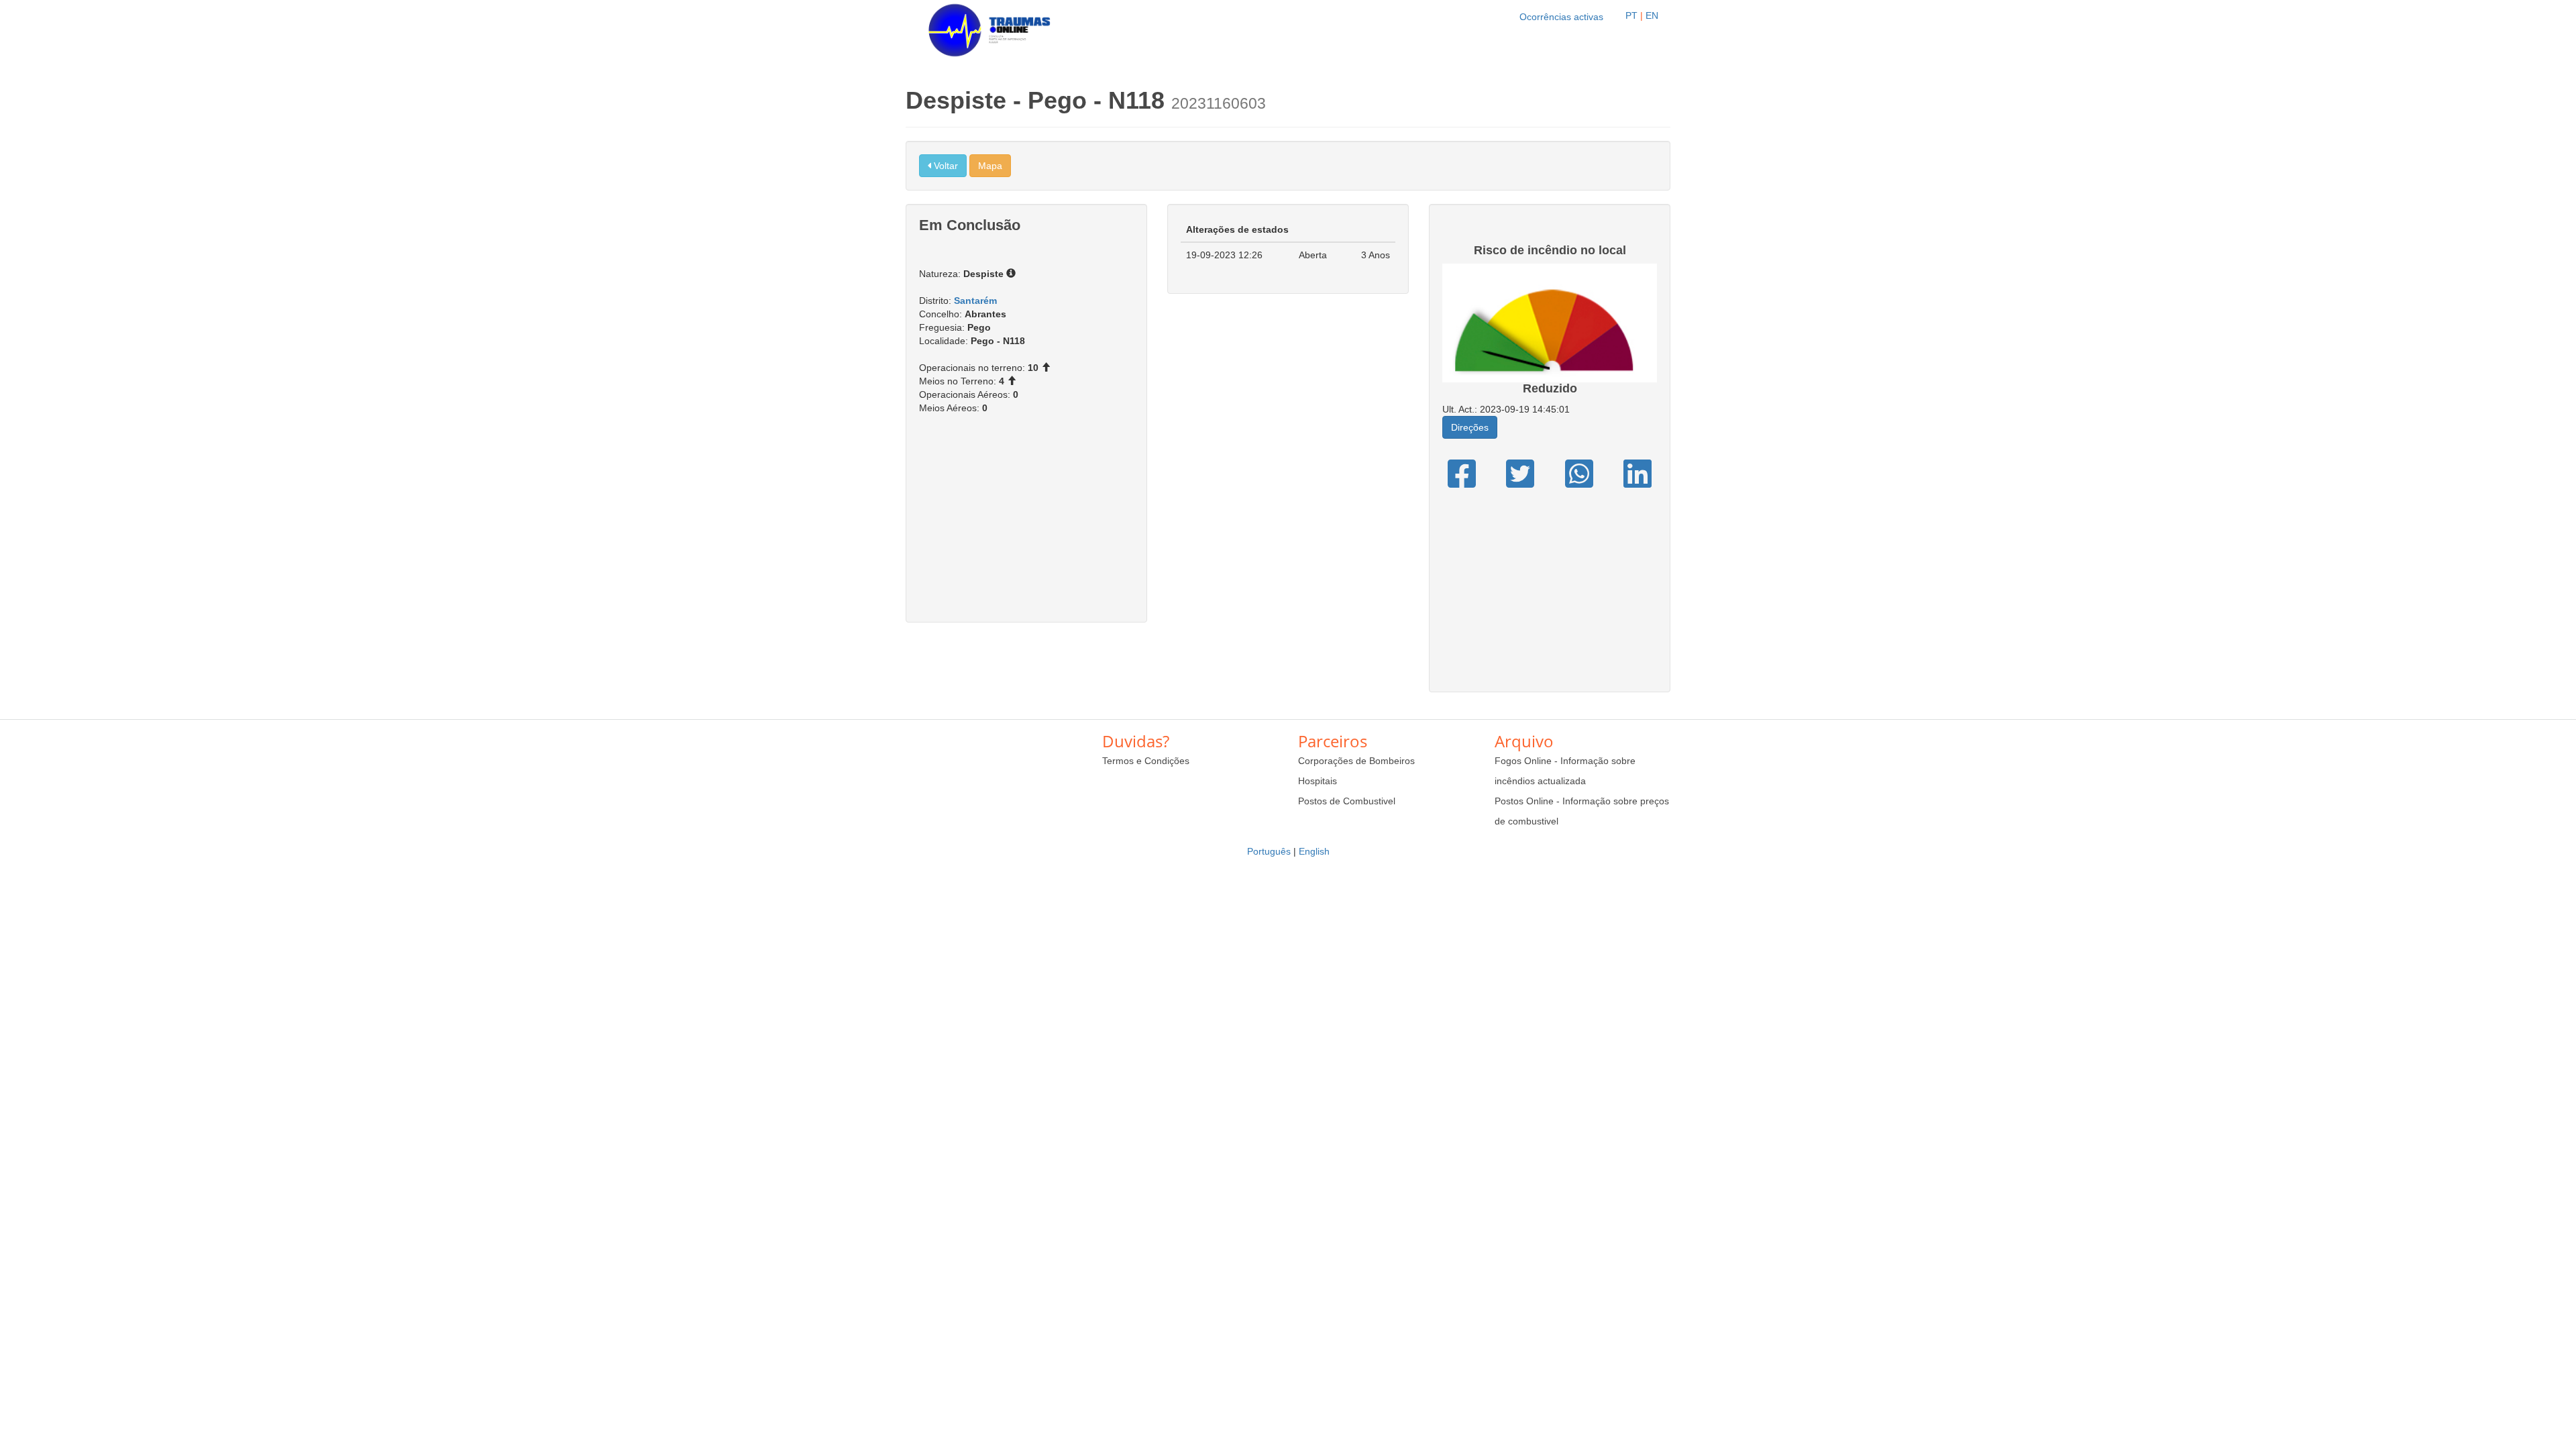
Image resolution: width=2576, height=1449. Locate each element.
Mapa (990, 166)
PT (1631, 15)
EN (1652, 15)
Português (1269, 851)
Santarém (975, 301)
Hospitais (1318, 781)
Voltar (945, 166)
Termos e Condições (1146, 761)
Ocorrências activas (1561, 17)
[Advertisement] (1026, 525)
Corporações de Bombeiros (1356, 761)
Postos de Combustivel (1347, 801)
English (1314, 851)
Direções (1470, 427)
